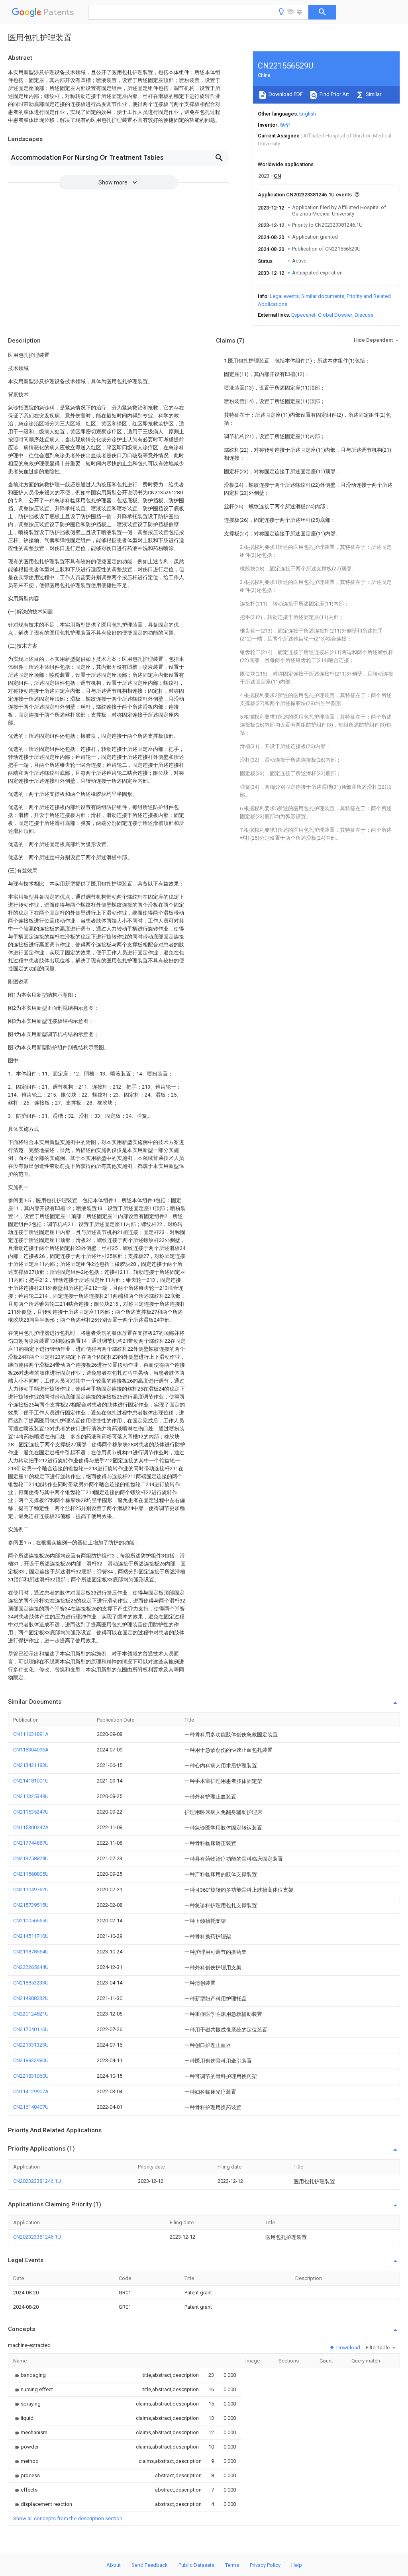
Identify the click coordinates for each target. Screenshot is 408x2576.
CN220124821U (31, 2014)
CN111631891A (31, 1734)
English (308, 114)
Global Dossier (335, 315)
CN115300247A (31, 1827)
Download (348, 2348)
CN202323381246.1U (37, 2181)
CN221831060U (31, 2076)
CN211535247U (31, 1812)
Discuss (364, 315)
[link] (29, 2375)
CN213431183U (31, 1765)
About (114, 2565)
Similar (373, 94)
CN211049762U (31, 1889)
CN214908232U (31, 1998)
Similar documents (323, 296)
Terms (232, 2565)
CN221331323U (31, 2045)
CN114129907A (31, 2091)
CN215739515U (31, 1905)
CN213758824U (31, 1858)
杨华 (285, 125)
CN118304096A (31, 1750)
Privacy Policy (265, 2565)
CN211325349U (31, 1796)
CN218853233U (31, 1983)
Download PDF (285, 94)
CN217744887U (31, 1843)
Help (297, 2565)
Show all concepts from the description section (68, 2518)
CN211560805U (31, 1874)
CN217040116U (31, 2029)
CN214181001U (31, 1781)
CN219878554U (31, 1952)
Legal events (284, 296)
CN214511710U (31, 1936)
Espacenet (303, 315)
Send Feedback (150, 2565)
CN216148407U (31, 2107)
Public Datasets (196, 2565)
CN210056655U (31, 1921)
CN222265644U (31, 1967)
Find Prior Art (334, 94)
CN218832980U (31, 2060)
